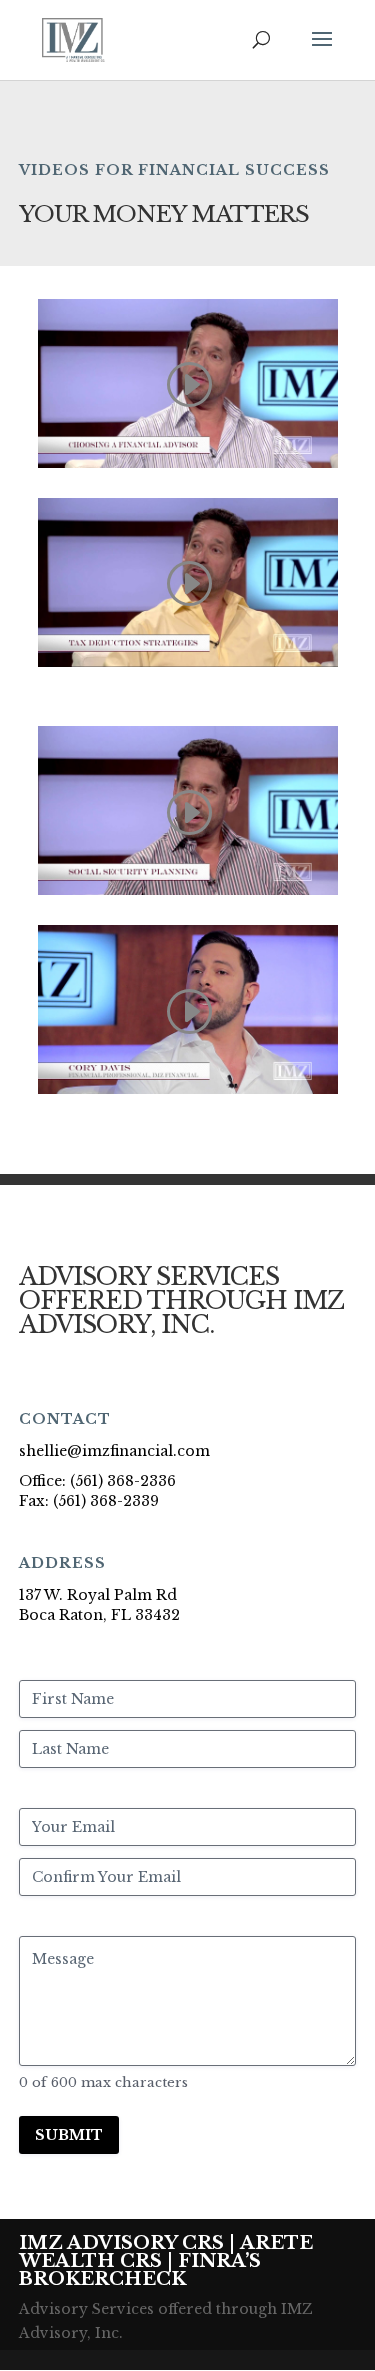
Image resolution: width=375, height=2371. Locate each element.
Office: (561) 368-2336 (97, 1481)
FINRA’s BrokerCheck (140, 2270)
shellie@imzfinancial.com (114, 1451)
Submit (69, 2135)
